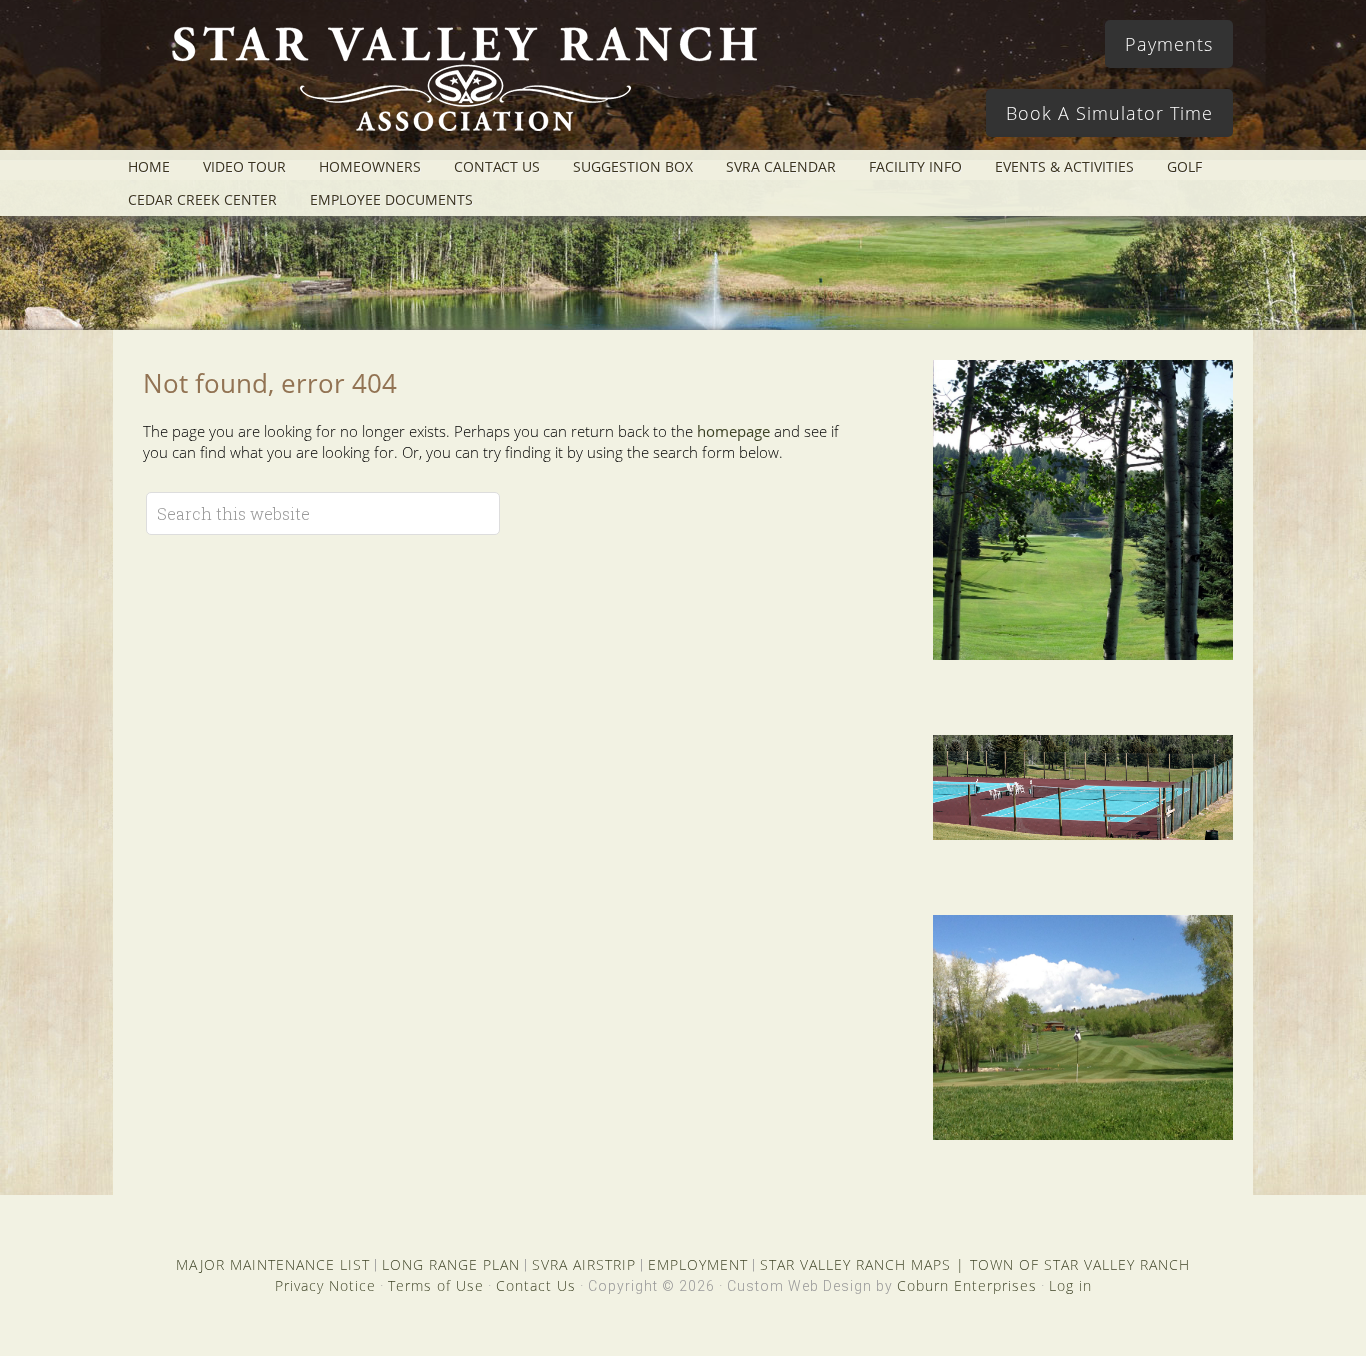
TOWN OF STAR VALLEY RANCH (1080, 1264)
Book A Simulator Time (1109, 113)
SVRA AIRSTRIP (584, 1264)
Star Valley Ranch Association (455, 85)
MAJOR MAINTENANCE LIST (273, 1264)
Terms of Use (436, 1285)
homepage (733, 431)
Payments (1169, 44)
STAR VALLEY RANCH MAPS (855, 1264)
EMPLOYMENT (698, 1264)
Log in (1070, 1285)
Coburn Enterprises (967, 1285)
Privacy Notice (325, 1285)
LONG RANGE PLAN (451, 1264)
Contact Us (536, 1285)
